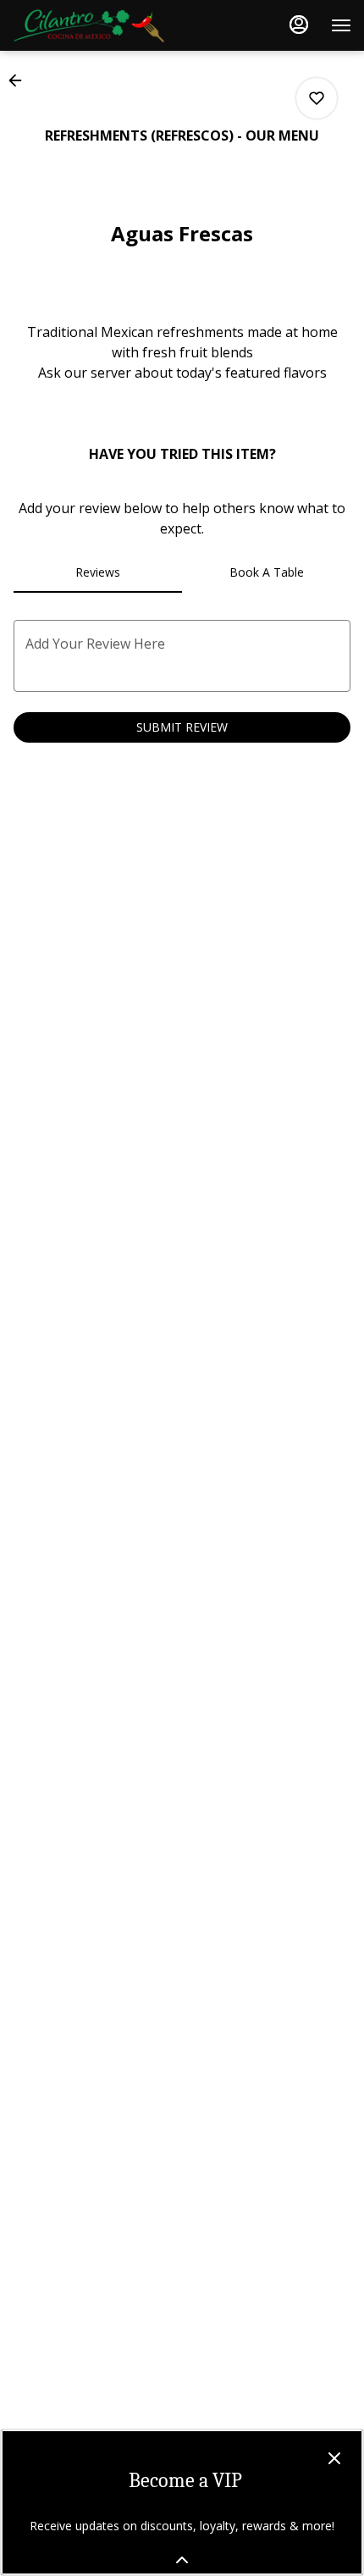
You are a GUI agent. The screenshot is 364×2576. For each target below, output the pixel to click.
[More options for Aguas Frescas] (317, 98)
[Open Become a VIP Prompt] (182, 2560)
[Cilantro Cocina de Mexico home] (89, 25)
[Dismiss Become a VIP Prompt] (334, 2458)
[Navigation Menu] (341, 25)
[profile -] (299, 25)
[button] (20, 80)
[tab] (98, 572)
